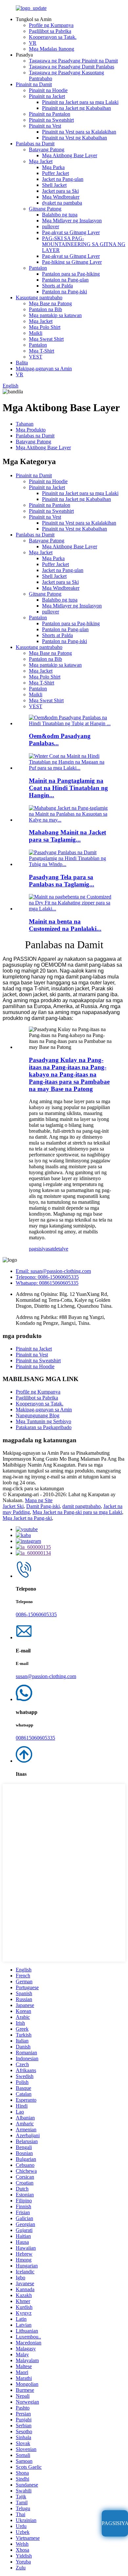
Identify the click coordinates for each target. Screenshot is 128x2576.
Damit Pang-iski (43, 1506)
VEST (36, 357)
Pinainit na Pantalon (50, 114)
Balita (22, 363)
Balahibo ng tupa (60, 215)
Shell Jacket (54, 185)
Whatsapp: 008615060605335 (47, 1283)
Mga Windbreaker (61, 197)
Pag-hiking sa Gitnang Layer (72, 262)
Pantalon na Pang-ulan (65, 280)
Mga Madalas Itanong (52, 49)
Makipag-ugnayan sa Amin (44, 369)
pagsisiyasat (41, 1249)
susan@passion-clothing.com (46, 1676)
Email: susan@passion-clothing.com (53, 1271)
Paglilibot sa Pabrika (50, 31)
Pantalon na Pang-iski (64, 292)
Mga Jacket (41, 161)
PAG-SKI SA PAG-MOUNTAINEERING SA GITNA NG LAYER (84, 244)
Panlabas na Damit (35, 144)
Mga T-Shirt (42, 351)
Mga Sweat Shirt (46, 339)
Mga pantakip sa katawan (55, 315)
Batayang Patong (47, 149)
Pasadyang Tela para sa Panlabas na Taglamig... (62, 881)
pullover (51, 226)
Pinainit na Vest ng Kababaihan (75, 138)
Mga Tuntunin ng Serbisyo (43, 1421)
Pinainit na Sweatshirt (51, 120)
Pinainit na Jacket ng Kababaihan (76, 108)
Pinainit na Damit (34, 84)
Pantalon (38, 268)
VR (33, 43)
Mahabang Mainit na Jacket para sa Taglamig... (67, 836)
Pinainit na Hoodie (48, 90)
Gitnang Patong (45, 209)
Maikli (36, 333)
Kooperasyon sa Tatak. (53, 37)
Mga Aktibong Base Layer (70, 155)
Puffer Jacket (55, 173)
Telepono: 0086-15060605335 (47, 1277)
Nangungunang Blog (38, 1415)
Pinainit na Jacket (47, 96)
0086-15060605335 (36, 1614)
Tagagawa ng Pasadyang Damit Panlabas (72, 67)
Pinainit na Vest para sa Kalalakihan (79, 132)
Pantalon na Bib (45, 309)
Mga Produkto (31, 430)
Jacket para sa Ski (60, 191)
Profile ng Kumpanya (51, 25)
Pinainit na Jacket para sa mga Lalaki (80, 102)
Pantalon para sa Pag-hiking (71, 274)
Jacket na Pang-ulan (63, 179)
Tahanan (25, 424)
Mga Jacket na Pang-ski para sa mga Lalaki (77, 1512)
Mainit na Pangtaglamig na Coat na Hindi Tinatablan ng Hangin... (68, 788)
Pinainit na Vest (45, 126)
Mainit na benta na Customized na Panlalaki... (65, 925)
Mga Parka (53, 167)
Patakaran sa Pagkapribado (44, 1427)
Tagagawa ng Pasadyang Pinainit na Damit (73, 61)
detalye (61, 1249)
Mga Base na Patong (50, 303)
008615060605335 (35, 1738)
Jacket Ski (13, 1506)
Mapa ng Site (39, 1500)
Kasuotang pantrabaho (39, 297)
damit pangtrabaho (82, 1506)
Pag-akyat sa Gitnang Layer (71, 232)
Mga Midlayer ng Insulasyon (72, 221)
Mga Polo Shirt (45, 327)
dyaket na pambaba (62, 203)
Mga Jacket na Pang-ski (27, 1518)
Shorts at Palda (57, 286)
